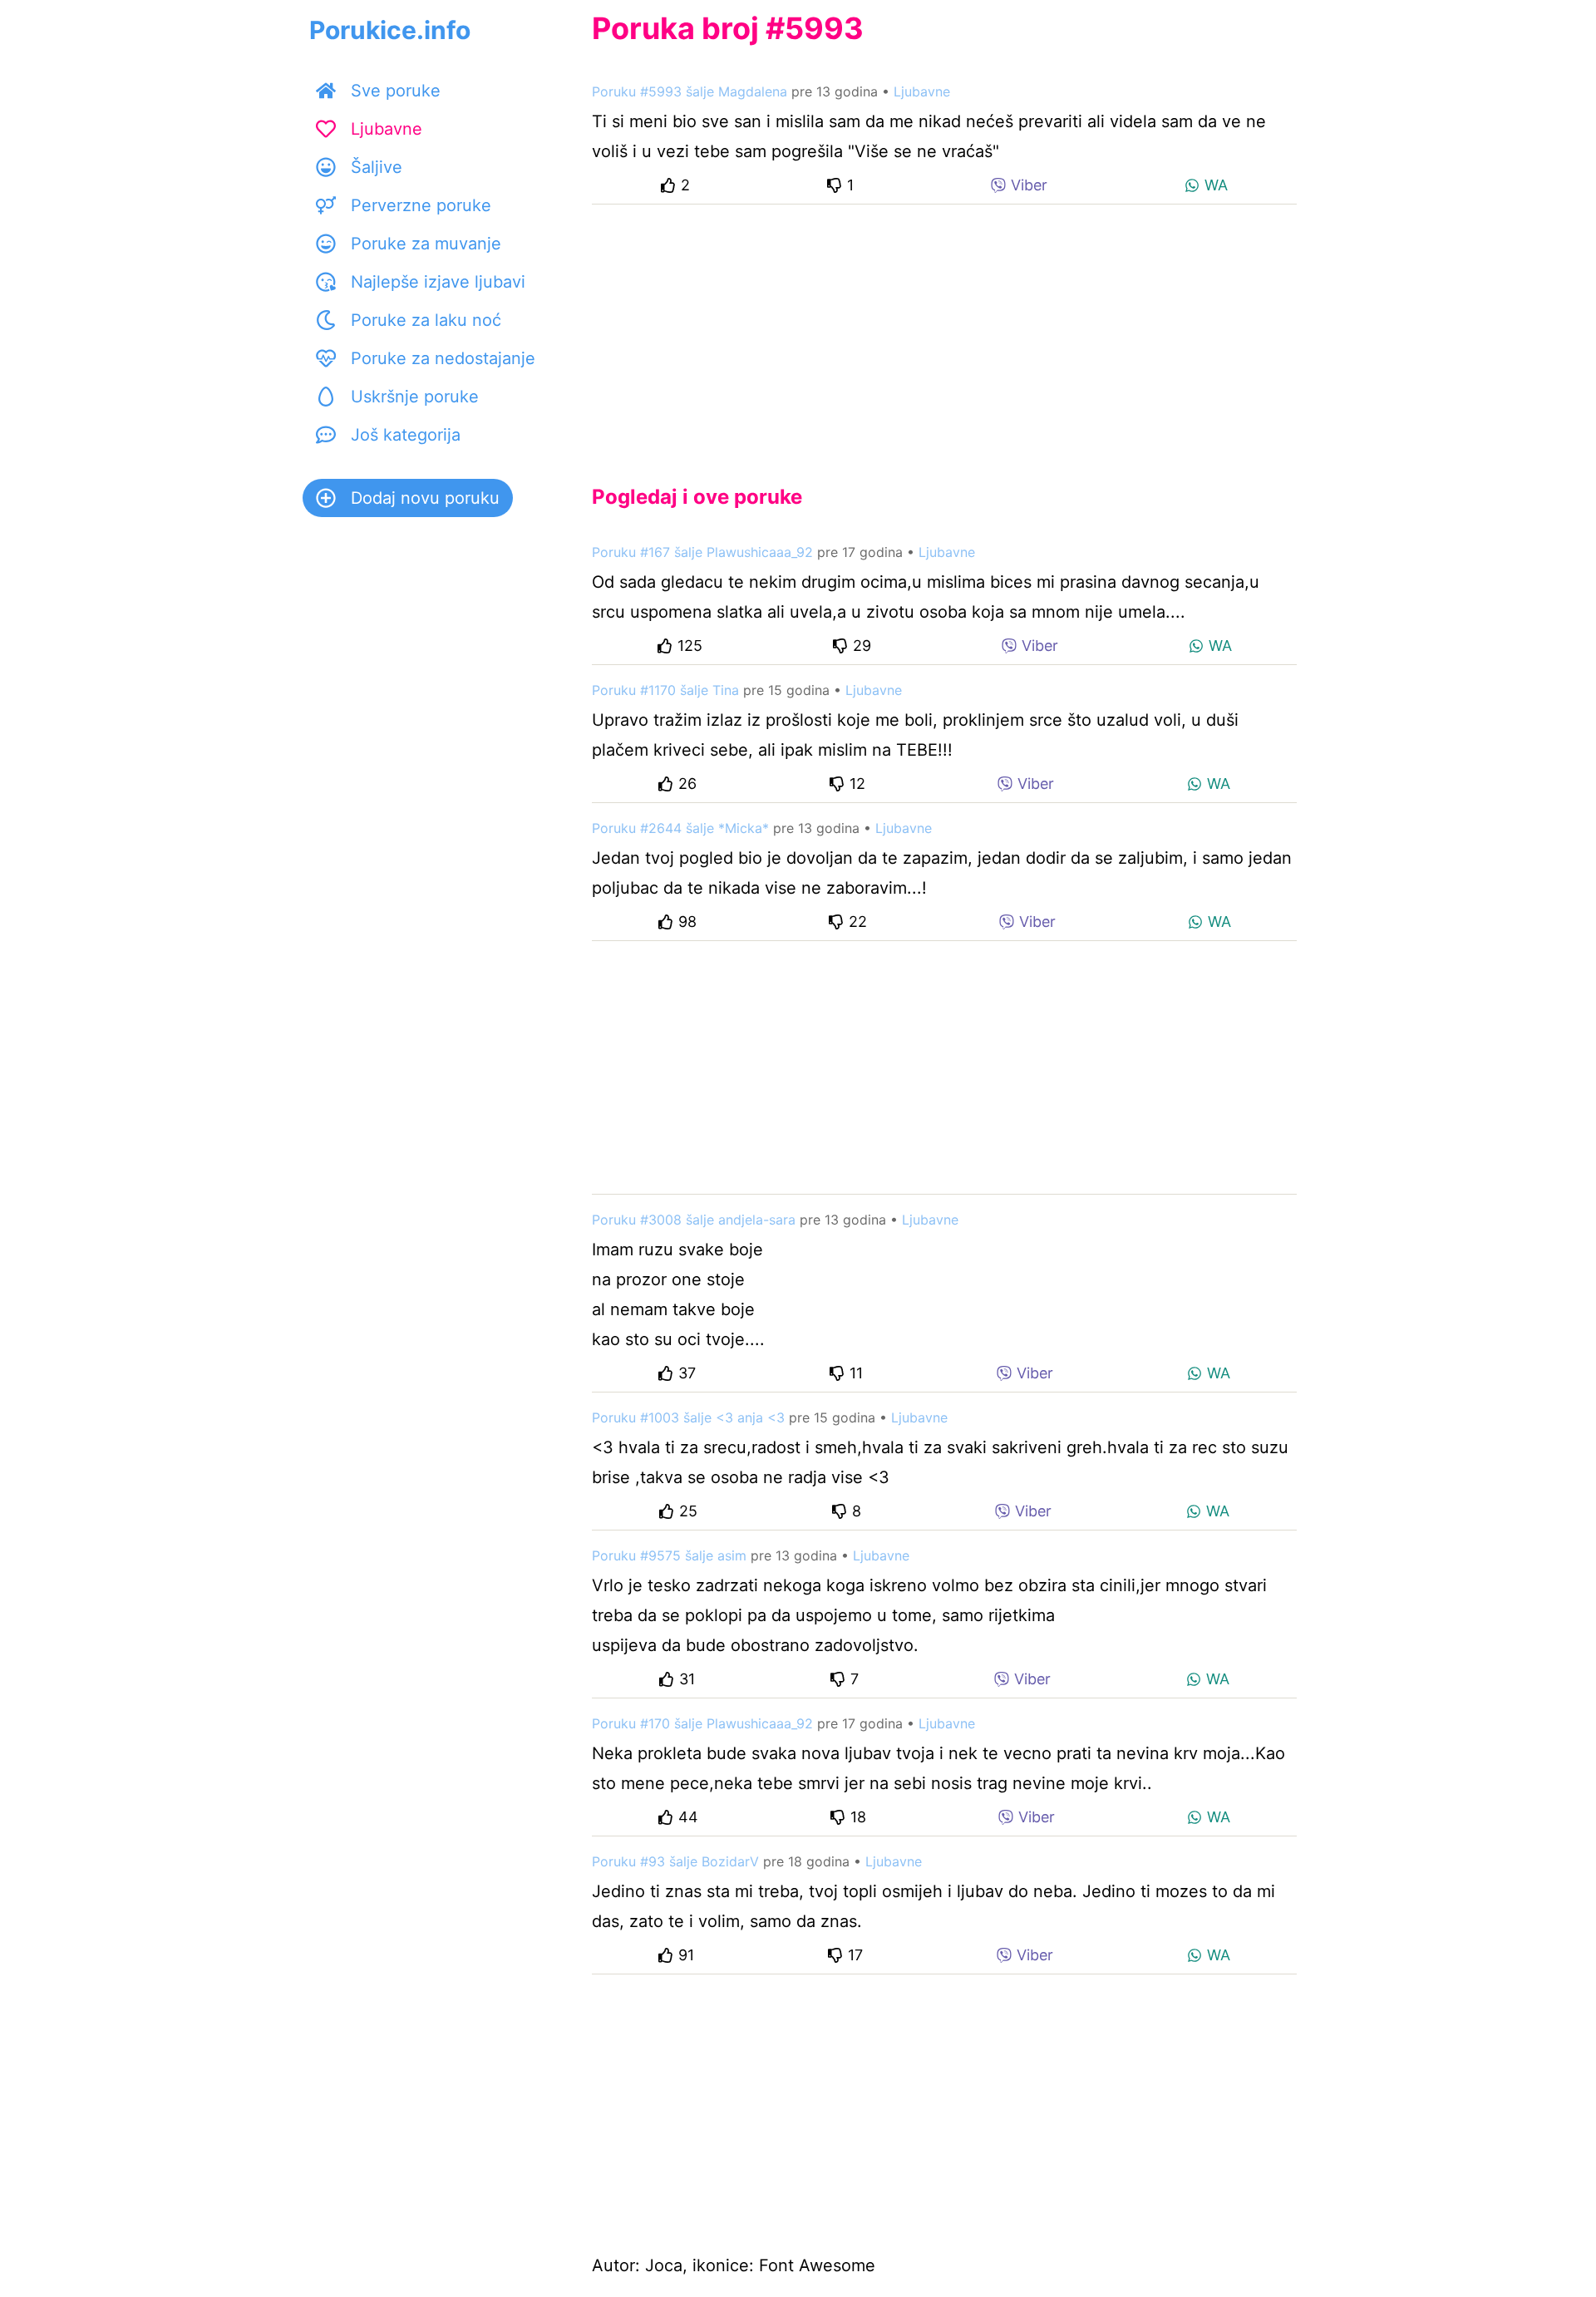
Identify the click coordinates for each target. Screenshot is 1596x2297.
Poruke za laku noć (426, 320)
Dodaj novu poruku (425, 498)
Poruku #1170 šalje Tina (665, 690)
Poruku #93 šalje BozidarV (675, 1861)
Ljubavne (387, 129)
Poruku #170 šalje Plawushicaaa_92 (702, 1723)
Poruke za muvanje (426, 244)
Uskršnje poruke (415, 397)
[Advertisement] (944, 331)
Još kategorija (406, 435)
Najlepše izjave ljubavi (438, 282)
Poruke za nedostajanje (443, 358)
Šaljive (377, 167)
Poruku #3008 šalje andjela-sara (694, 1220)
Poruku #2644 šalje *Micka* (680, 828)
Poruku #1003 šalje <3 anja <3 (688, 1417)
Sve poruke (396, 91)
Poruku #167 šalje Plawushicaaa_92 (702, 552)
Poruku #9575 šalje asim (669, 1555)
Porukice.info (390, 30)
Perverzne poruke (421, 205)
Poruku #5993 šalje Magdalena (690, 91)
